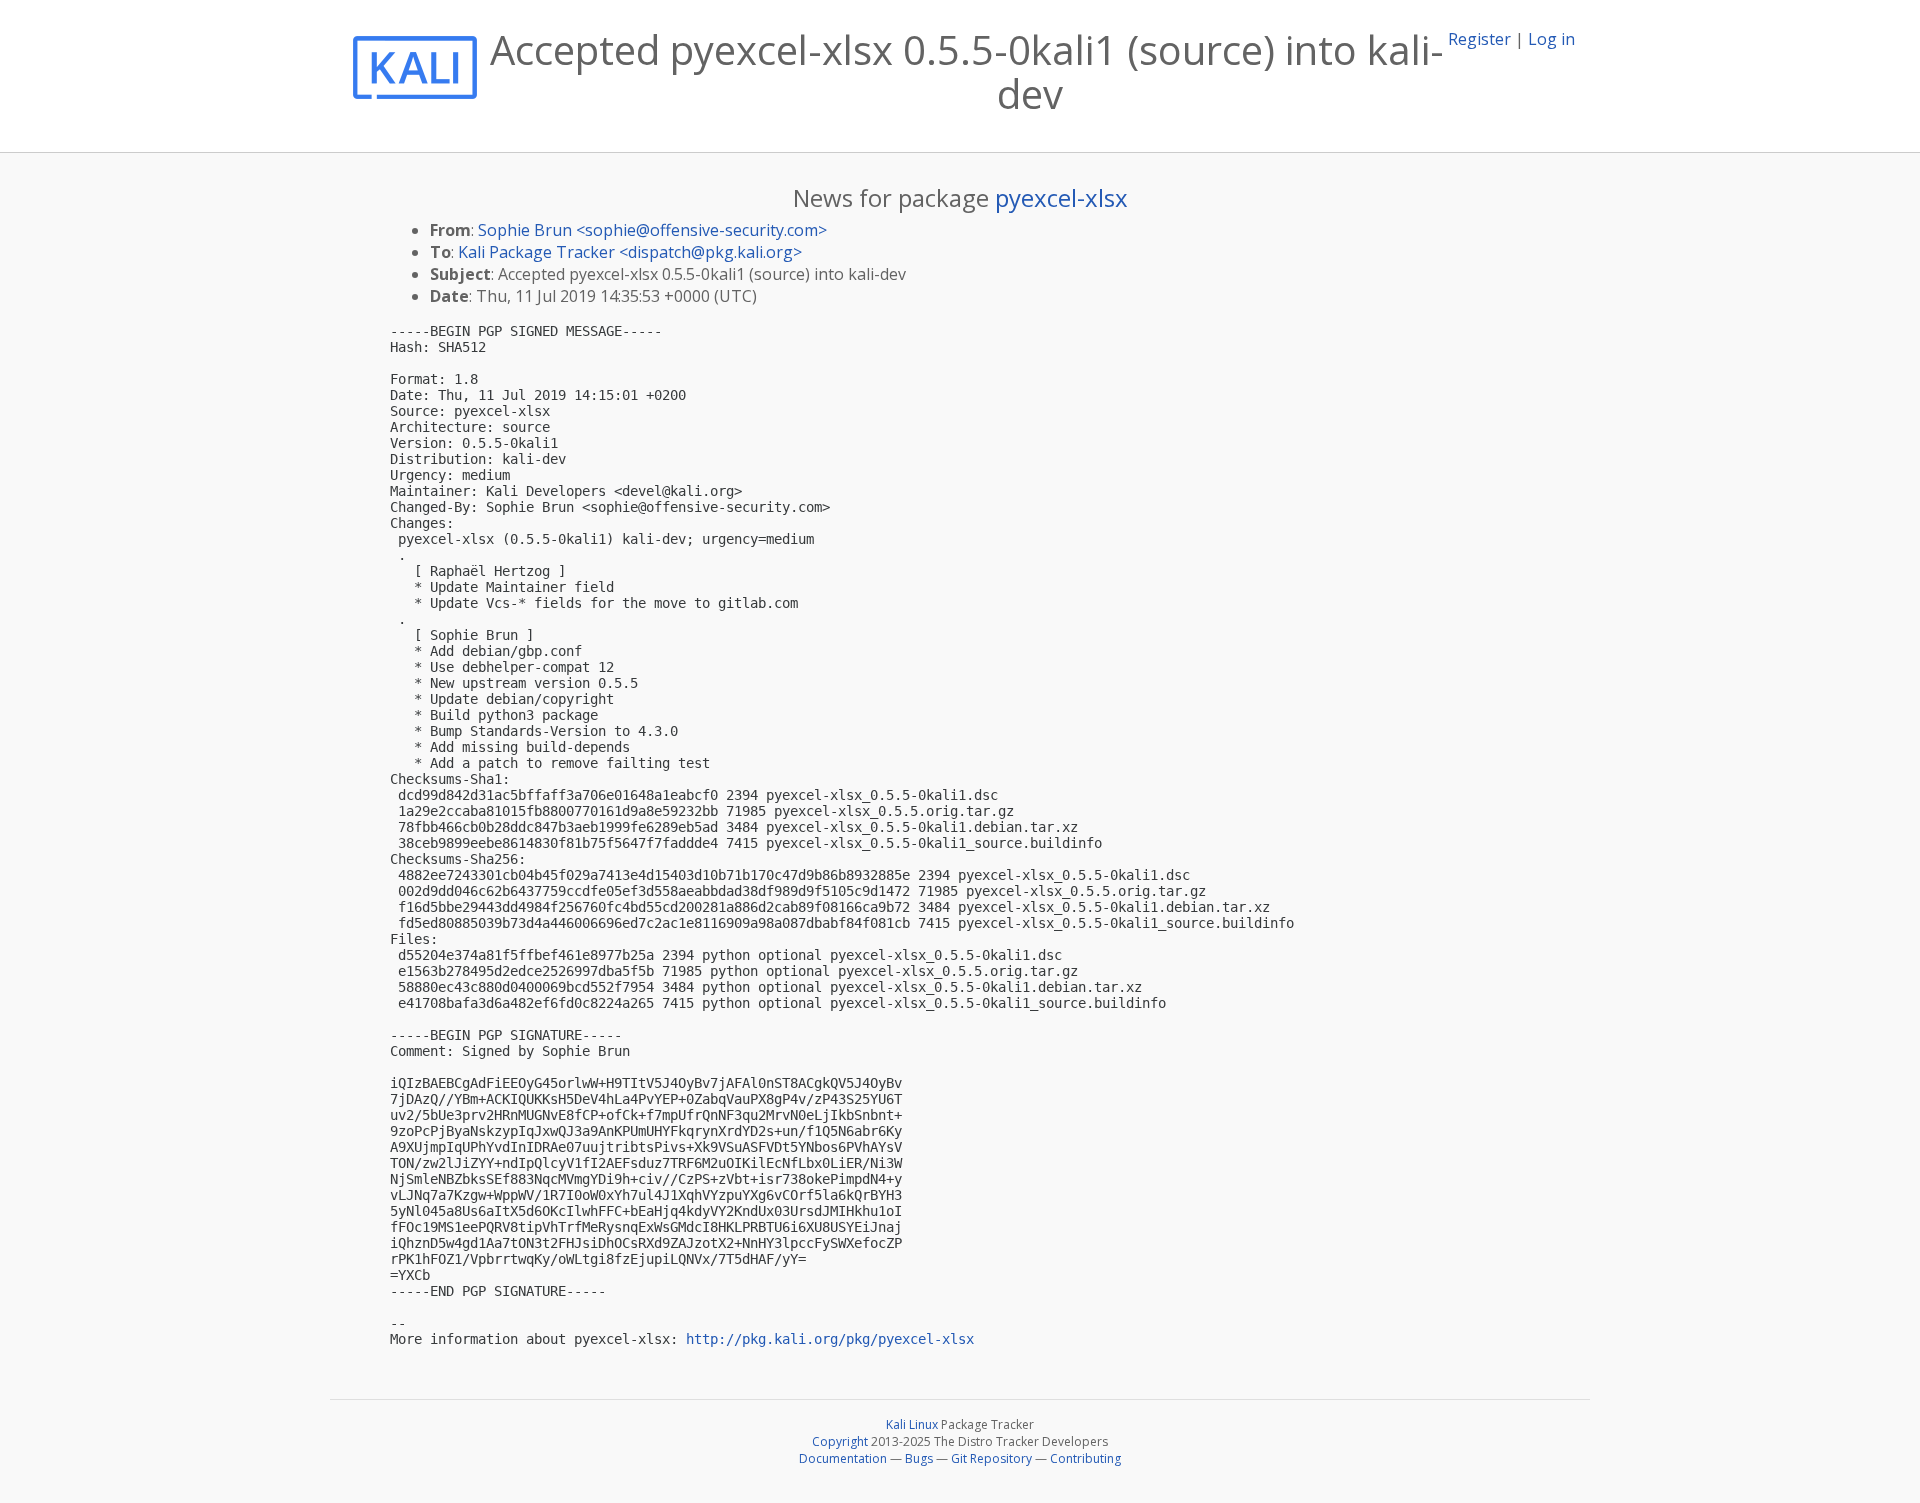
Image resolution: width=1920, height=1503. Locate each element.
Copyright (840, 1441)
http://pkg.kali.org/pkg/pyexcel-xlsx (830, 1339)
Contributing (1085, 1458)
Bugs (919, 1458)
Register (1479, 39)
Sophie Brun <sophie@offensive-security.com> (652, 230)
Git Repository (991, 1458)
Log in (1551, 39)
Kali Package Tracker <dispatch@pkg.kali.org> (630, 252)
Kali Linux (912, 1424)
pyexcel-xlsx (1061, 197)
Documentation (843, 1458)
